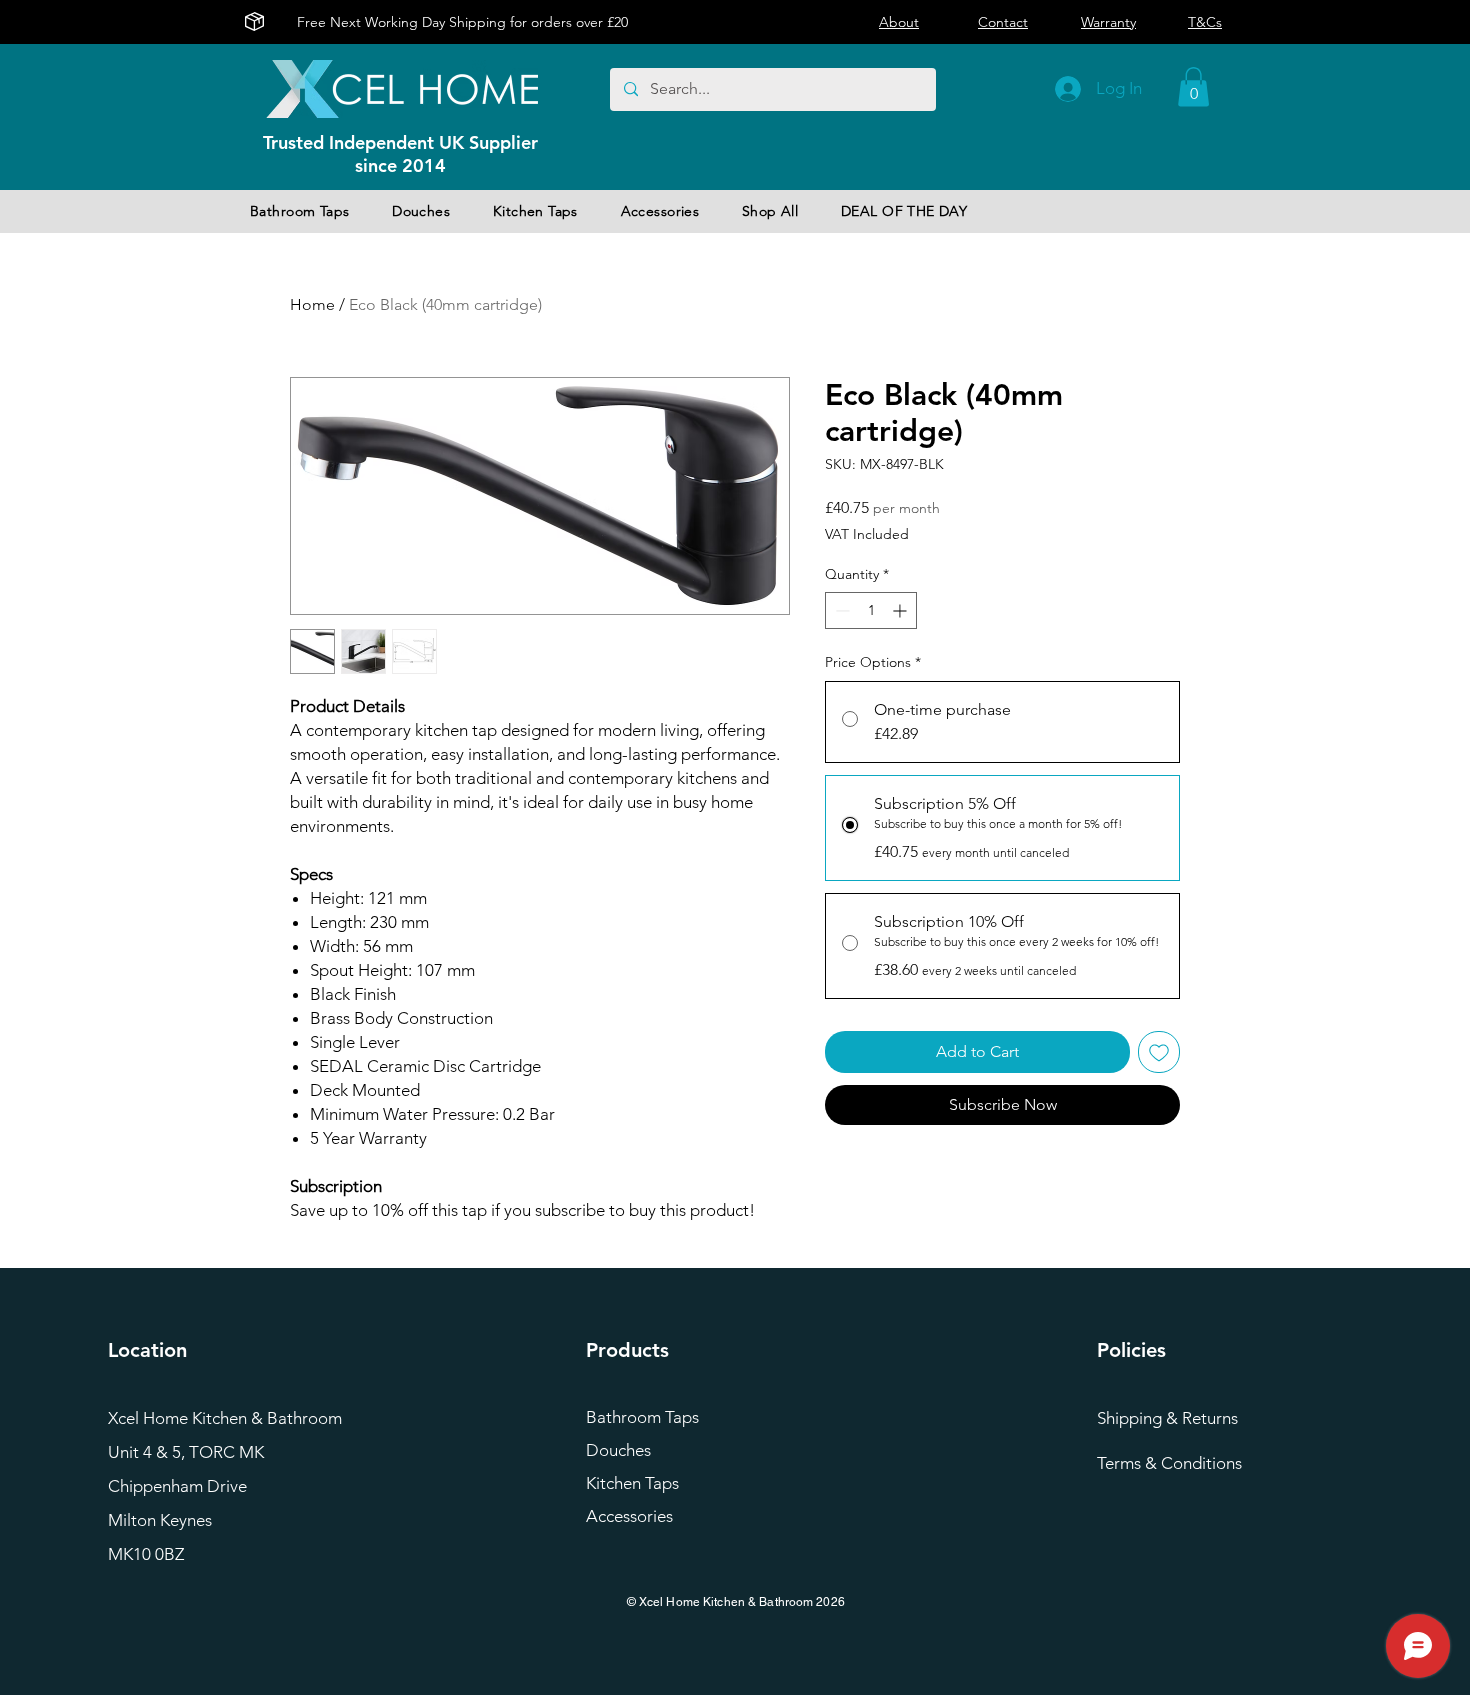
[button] (1193, 86)
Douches (618, 1450)
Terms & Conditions (1169, 1463)
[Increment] (901, 610)
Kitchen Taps (632, 1483)
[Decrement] (840, 610)
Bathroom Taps (642, 1417)
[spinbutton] (871, 610)
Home (312, 304)
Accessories (629, 1516)
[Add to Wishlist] (1159, 1052)
